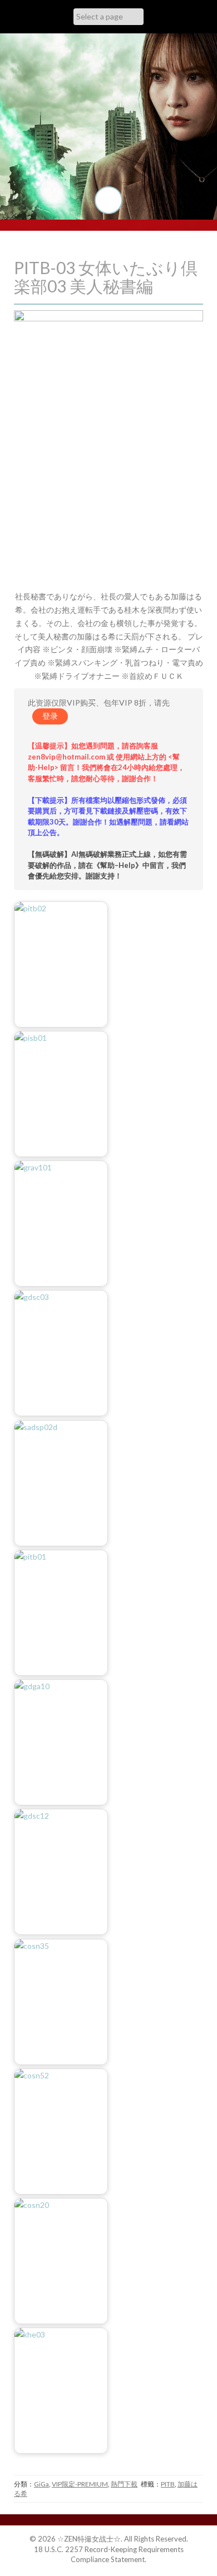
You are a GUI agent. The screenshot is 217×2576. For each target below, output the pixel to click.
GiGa (41, 2484)
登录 (50, 716)
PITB (168, 2484)
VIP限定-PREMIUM (80, 2484)
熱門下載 (124, 2484)
